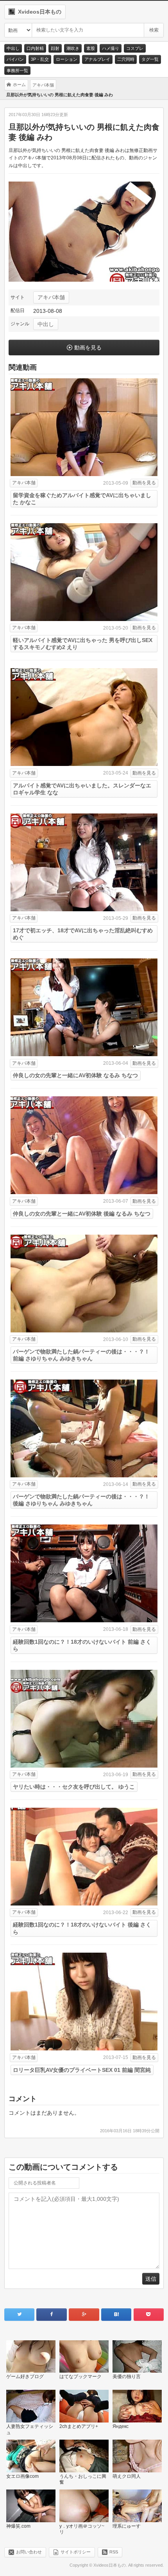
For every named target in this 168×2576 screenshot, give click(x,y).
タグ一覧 (150, 59)
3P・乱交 (40, 59)
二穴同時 (126, 59)
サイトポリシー (76, 2552)
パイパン (15, 59)
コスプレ (135, 48)
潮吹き (73, 48)
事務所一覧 (17, 71)
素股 (91, 48)
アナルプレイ (97, 59)
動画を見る (88, 348)
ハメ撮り (111, 48)
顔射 (55, 48)
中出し (13, 48)
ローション (67, 59)
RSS (114, 2552)
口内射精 (35, 48)
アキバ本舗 (51, 297)
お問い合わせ (29, 2552)
